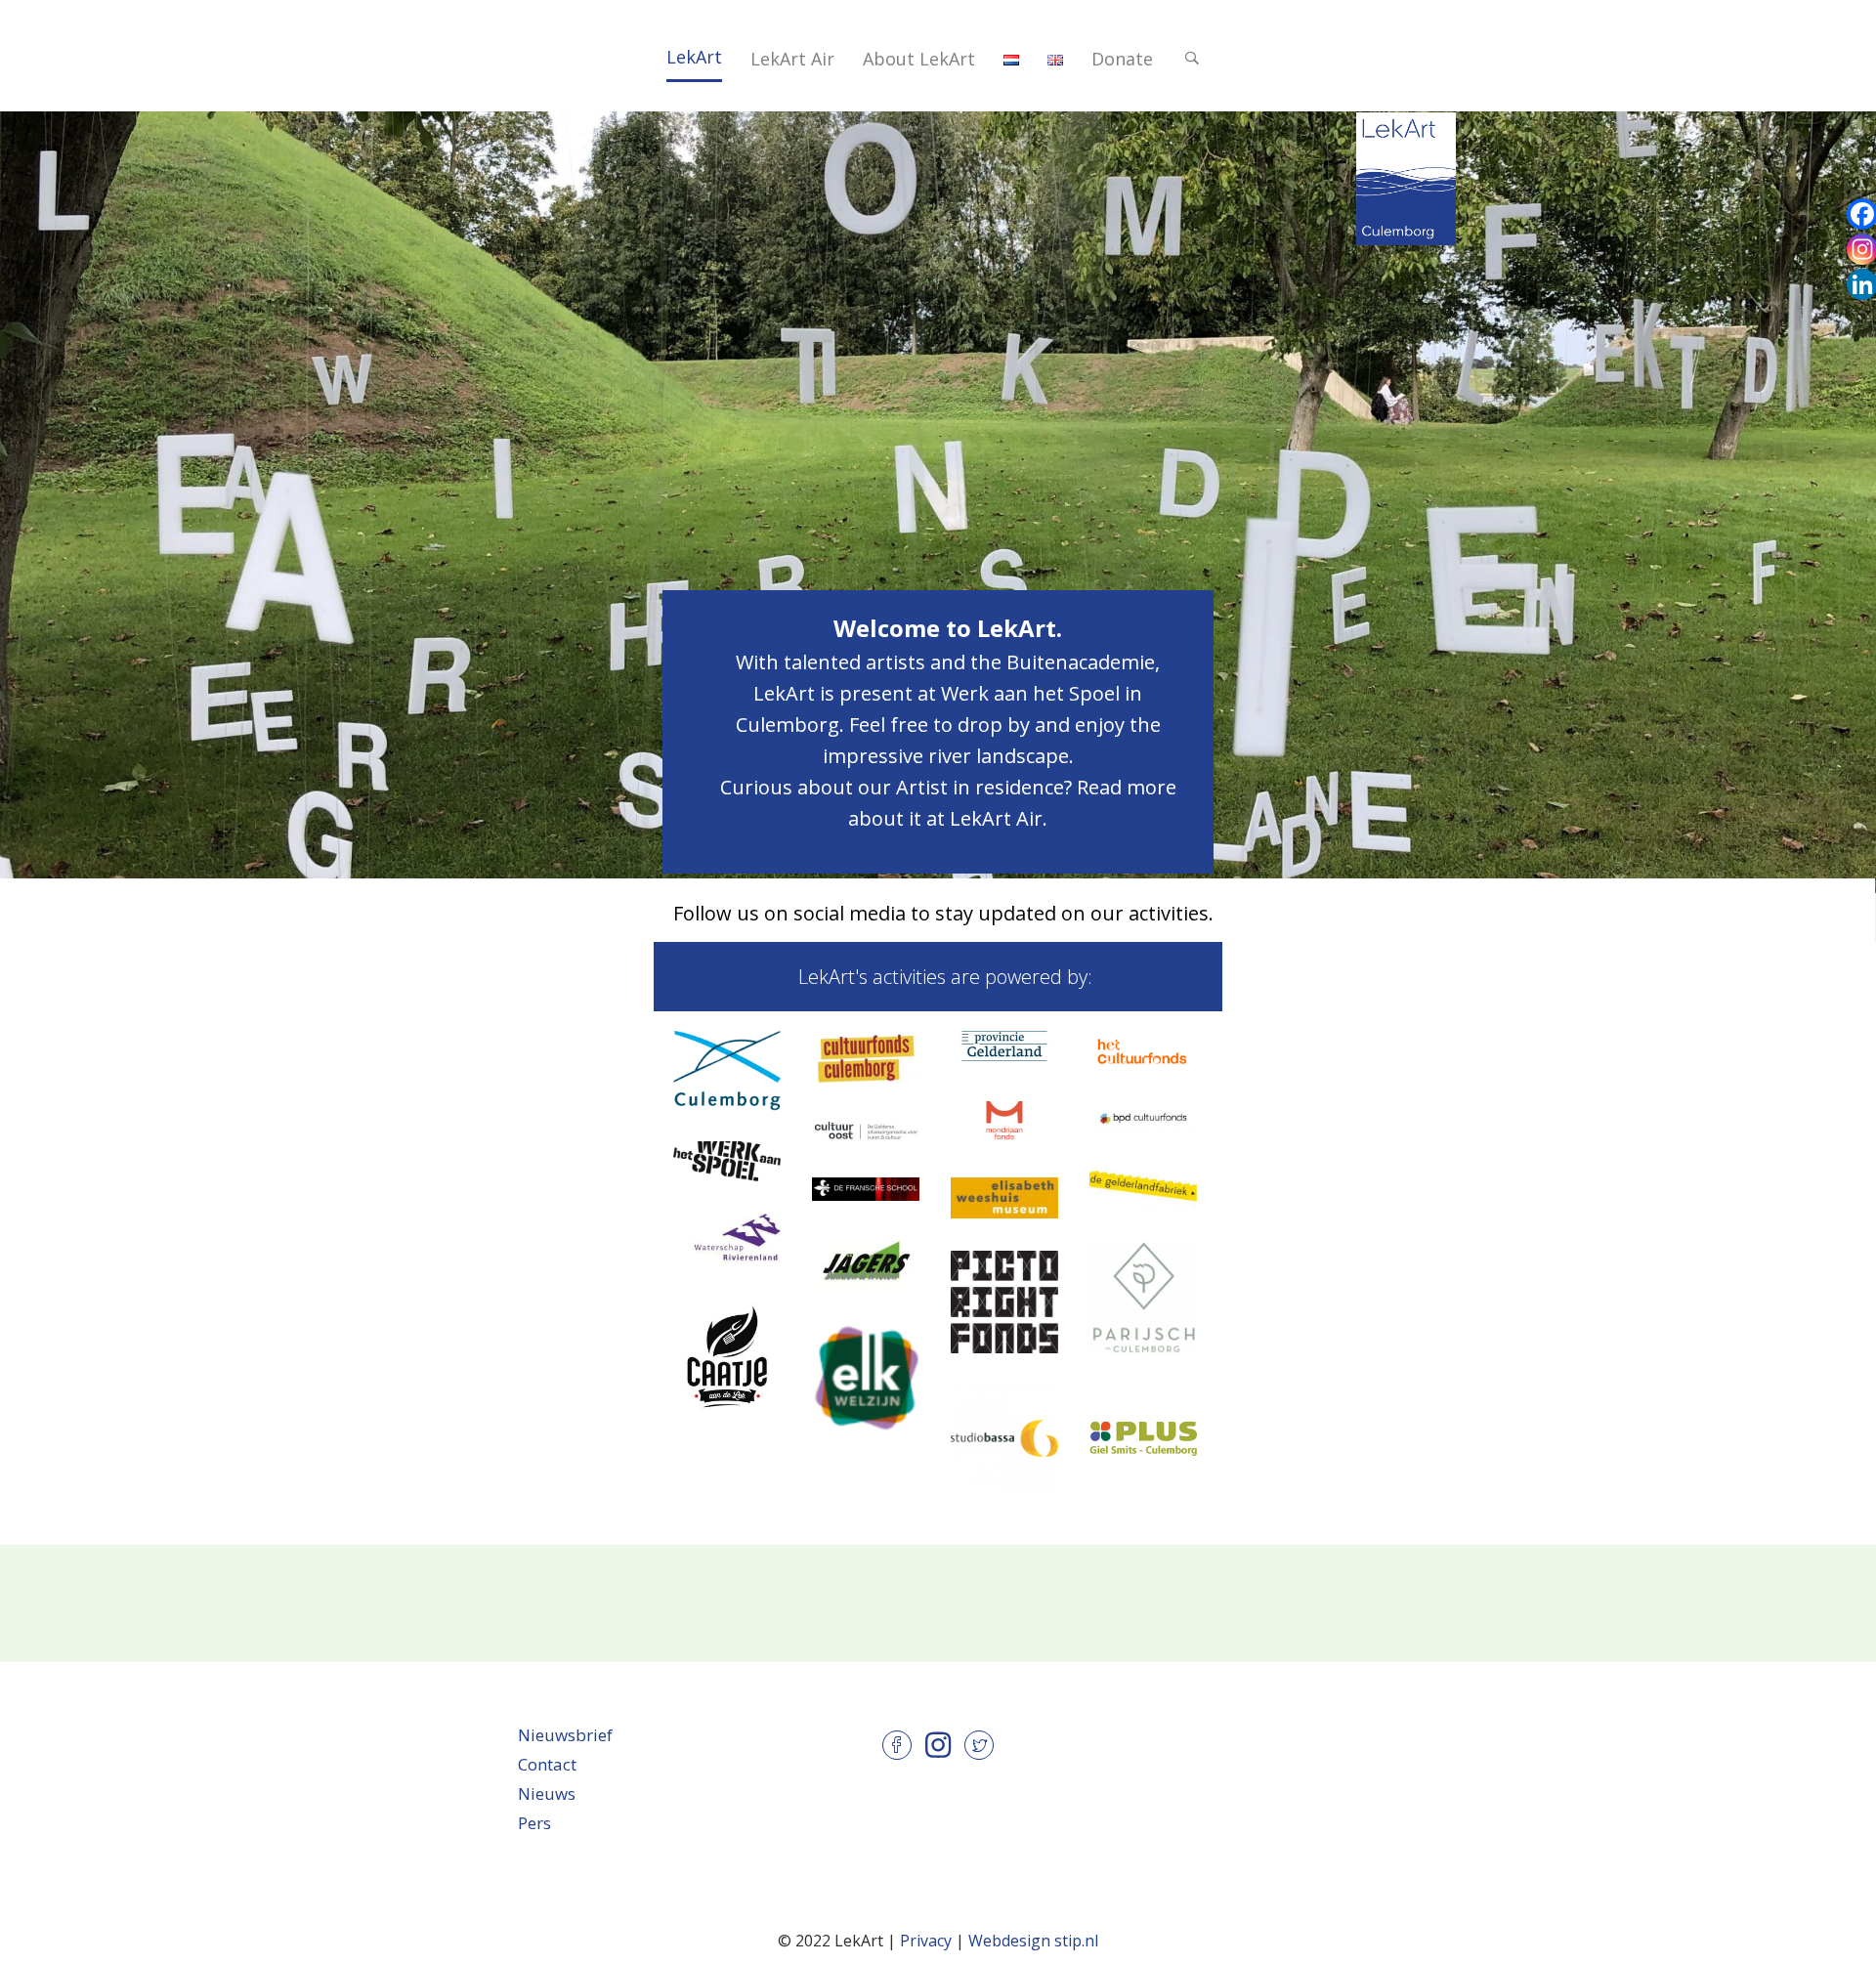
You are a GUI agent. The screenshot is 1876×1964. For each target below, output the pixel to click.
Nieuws (547, 1793)
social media (850, 913)
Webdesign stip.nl (1033, 1941)
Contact (547, 1764)
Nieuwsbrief (565, 1735)
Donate (1122, 59)
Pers (534, 1823)
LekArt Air (792, 59)
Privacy (926, 1941)
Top (1300, 32)
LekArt (694, 57)
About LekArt (919, 59)
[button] (1195, 58)
